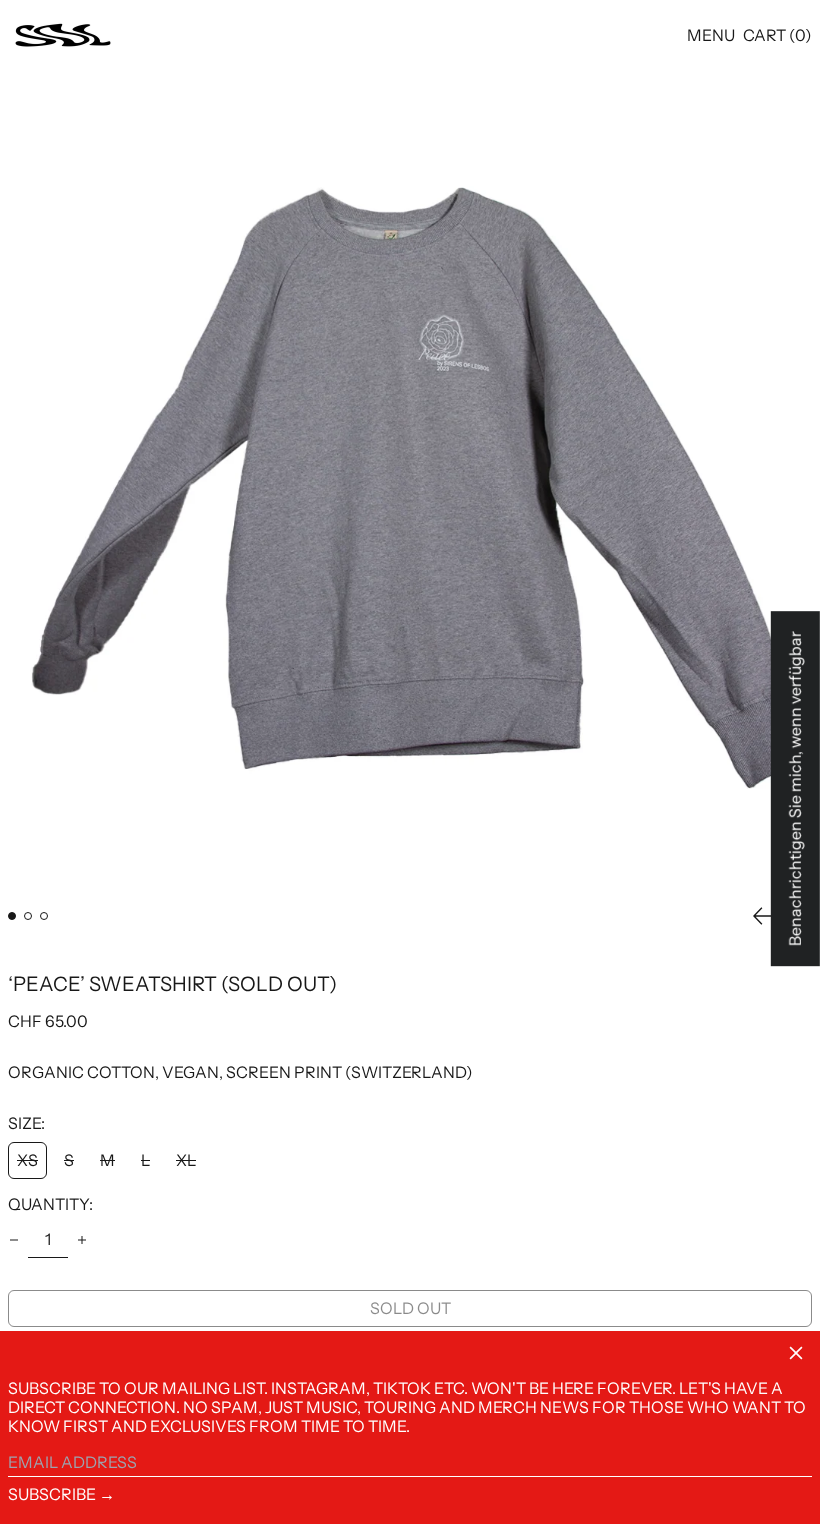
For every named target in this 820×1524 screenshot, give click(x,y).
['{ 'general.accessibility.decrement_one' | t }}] (14, 1240)
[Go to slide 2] (28, 916)
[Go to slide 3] (44, 916)
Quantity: (50, 1204)
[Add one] (82, 1240)
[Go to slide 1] (12, 916)
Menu (711, 35)
